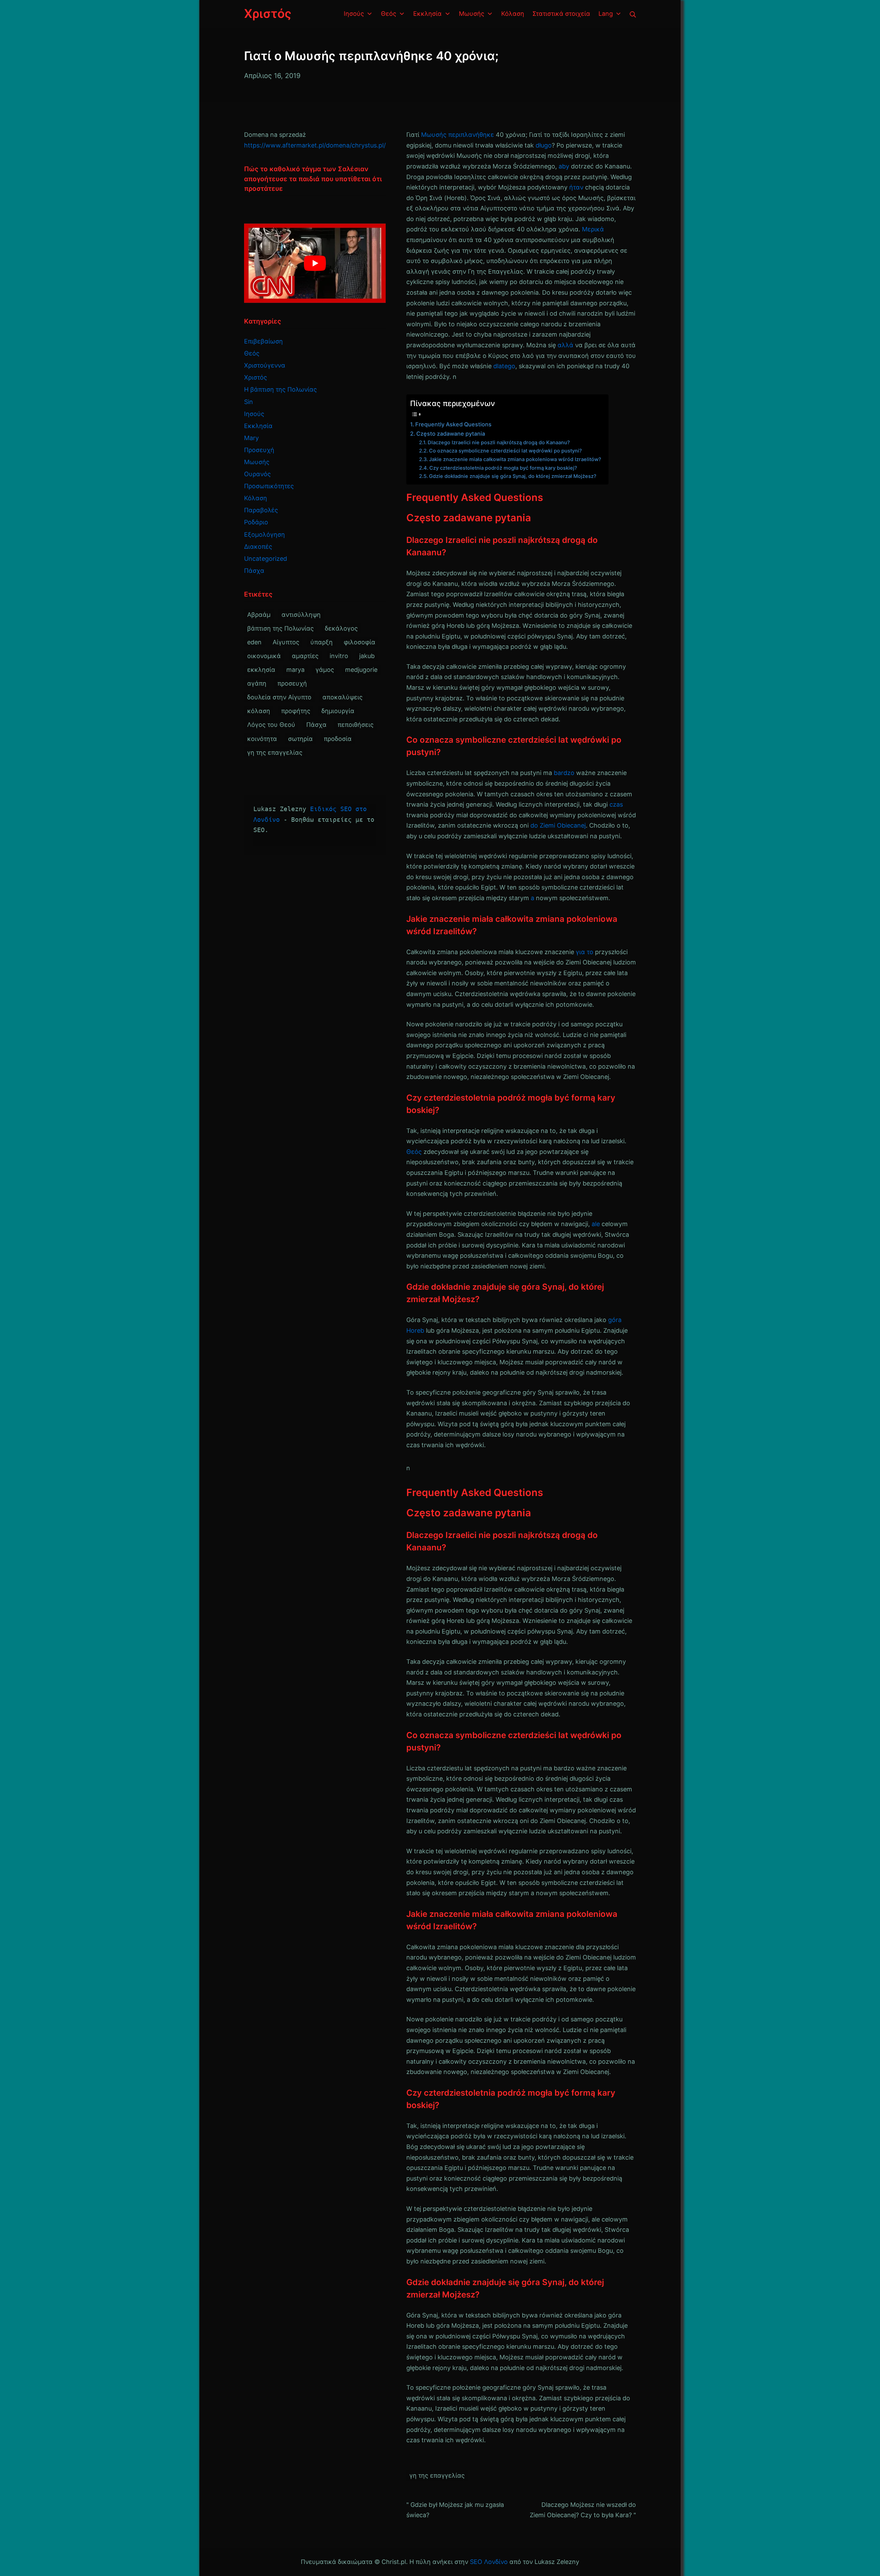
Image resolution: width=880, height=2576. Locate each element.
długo (544, 145)
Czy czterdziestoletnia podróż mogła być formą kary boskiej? (503, 468)
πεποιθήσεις (356, 725)
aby (564, 166)
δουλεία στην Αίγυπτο (279, 697)
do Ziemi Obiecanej (558, 825)
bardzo (564, 773)
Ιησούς (254, 414)
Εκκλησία (258, 426)
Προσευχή (259, 450)
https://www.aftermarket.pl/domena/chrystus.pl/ (315, 145)
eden (254, 642)
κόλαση (259, 711)
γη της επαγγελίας (437, 2475)
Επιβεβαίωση (263, 341)
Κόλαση (256, 498)
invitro (339, 656)
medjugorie (361, 670)
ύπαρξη (322, 642)
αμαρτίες (305, 656)
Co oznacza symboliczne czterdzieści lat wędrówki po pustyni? (505, 451)
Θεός (414, 1152)
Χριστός (256, 377)
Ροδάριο (256, 522)
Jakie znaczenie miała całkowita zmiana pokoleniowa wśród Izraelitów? (515, 459)
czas (616, 804)
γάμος (325, 670)
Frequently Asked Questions (453, 424)
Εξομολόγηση (265, 534)
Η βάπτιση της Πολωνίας (280, 389)
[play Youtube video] (315, 263)
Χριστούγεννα (265, 365)
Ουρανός (257, 474)
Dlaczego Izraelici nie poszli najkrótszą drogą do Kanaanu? (499, 443)
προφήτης (296, 711)
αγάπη (257, 683)
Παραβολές (261, 510)
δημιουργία (338, 711)
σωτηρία (300, 739)
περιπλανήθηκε (471, 135)
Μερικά (593, 229)
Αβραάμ (259, 615)
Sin (249, 402)
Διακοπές (258, 547)
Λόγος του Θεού (271, 725)
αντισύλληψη (301, 615)
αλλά (565, 345)
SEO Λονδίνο (489, 2562)
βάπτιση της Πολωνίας (280, 628)
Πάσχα (254, 571)
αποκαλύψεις (343, 697)
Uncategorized (266, 559)
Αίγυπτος (286, 642)
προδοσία (338, 739)
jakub (367, 656)
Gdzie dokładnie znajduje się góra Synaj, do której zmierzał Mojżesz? (513, 476)
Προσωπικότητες (269, 486)
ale (596, 1224)
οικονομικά (264, 656)
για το (585, 952)
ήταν (576, 187)
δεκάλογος (341, 628)
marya (295, 670)
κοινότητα (262, 739)
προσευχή (292, 683)
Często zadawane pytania (451, 434)
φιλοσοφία (360, 642)
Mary (251, 438)
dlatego (504, 366)
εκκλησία (261, 670)
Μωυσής (434, 135)
